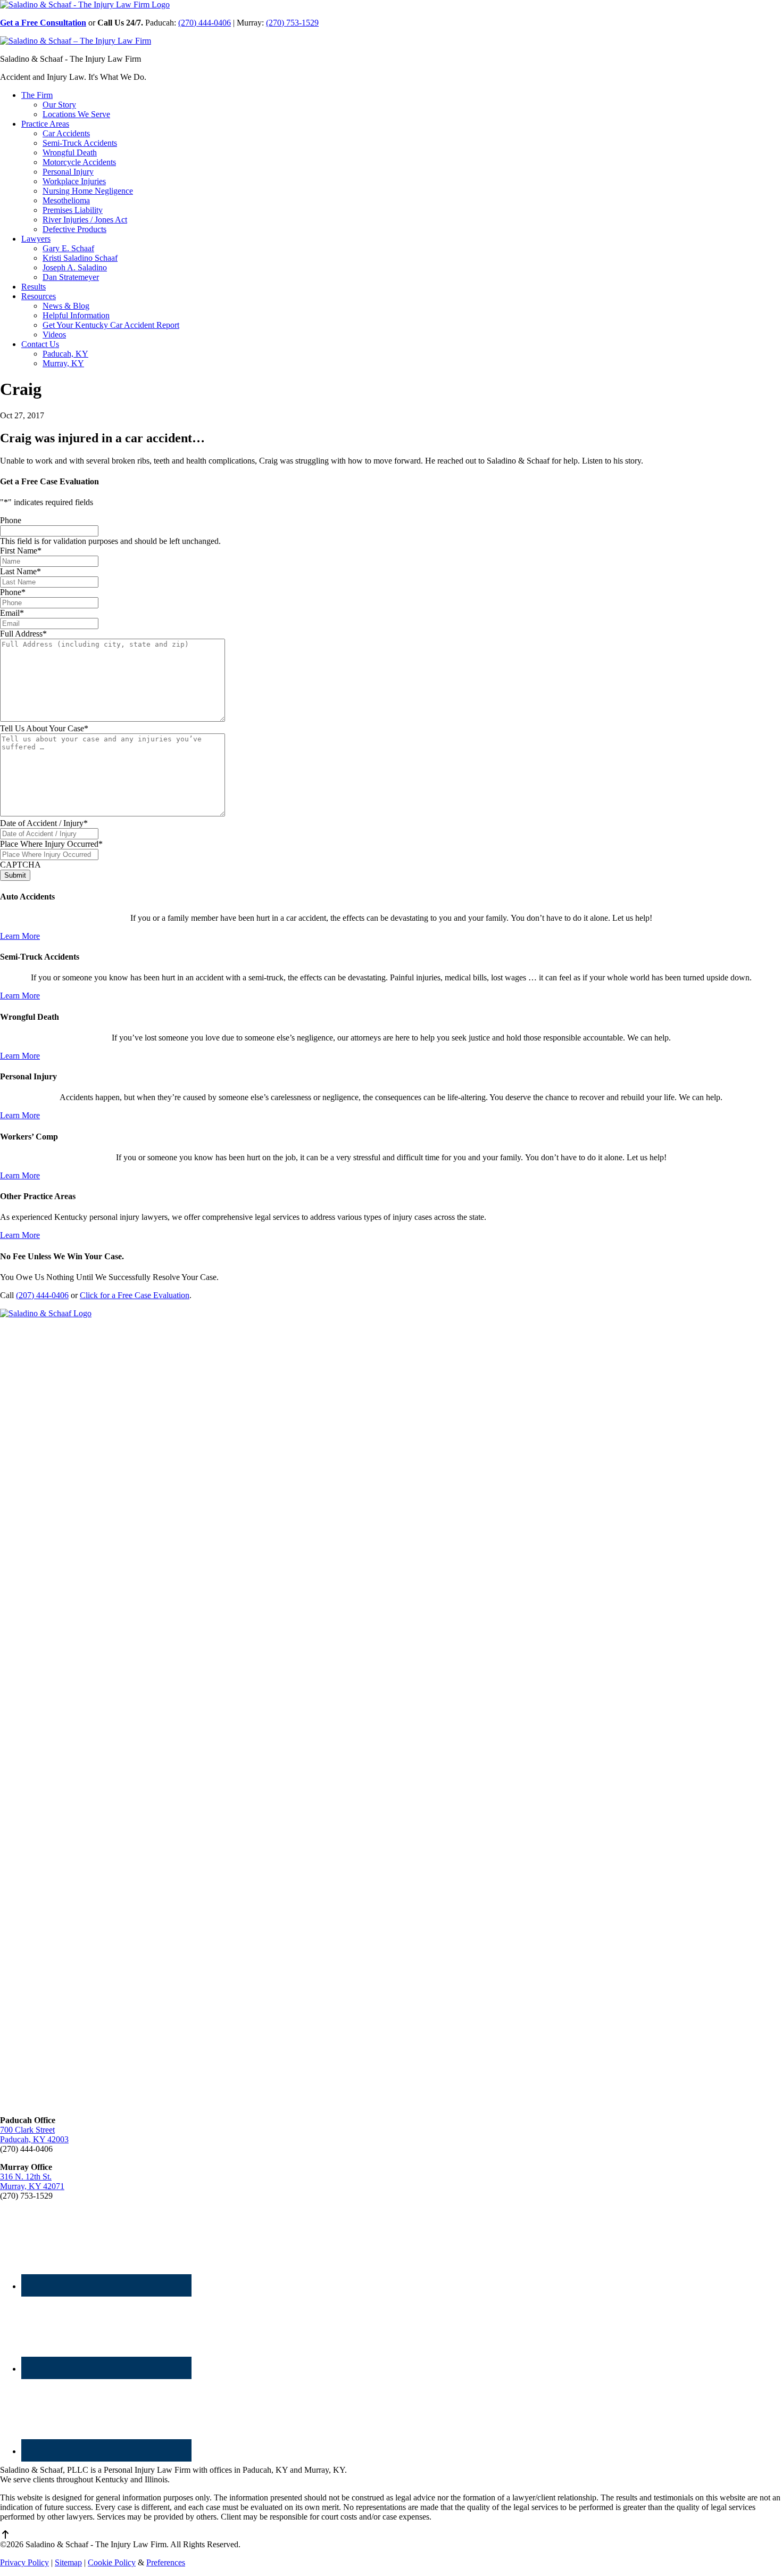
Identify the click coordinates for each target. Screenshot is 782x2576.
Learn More (20, 936)
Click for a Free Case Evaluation (135, 1295)
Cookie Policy (112, 2562)
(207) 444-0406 (42, 1295)
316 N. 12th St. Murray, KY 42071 (32, 2181)
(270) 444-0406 (205, 23)
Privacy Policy (24, 2562)
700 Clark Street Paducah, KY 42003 (34, 2135)
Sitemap (68, 2562)
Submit (15, 875)
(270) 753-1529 (292, 23)
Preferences (166, 2562)
